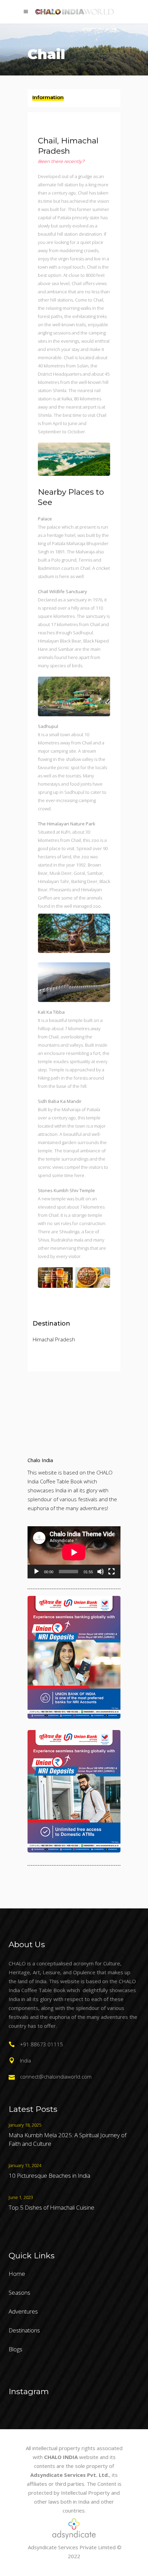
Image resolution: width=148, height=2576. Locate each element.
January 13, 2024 (25, 2165)
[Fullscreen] (112, 1572)
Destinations (24, 2330)
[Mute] (101, 1572)
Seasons (19, 2292)
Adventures (23, 2311)
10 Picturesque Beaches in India (49, 2175)
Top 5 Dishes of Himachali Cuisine (51, 2207)
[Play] (36, 1572)
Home (17, 2274)
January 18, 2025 (25, 2125)
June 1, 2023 (21, 2197)
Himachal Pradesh (54, 1339)
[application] (74, 1552)
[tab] (74, 98)
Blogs (15, 2349)
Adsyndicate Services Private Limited (72, 2547)
